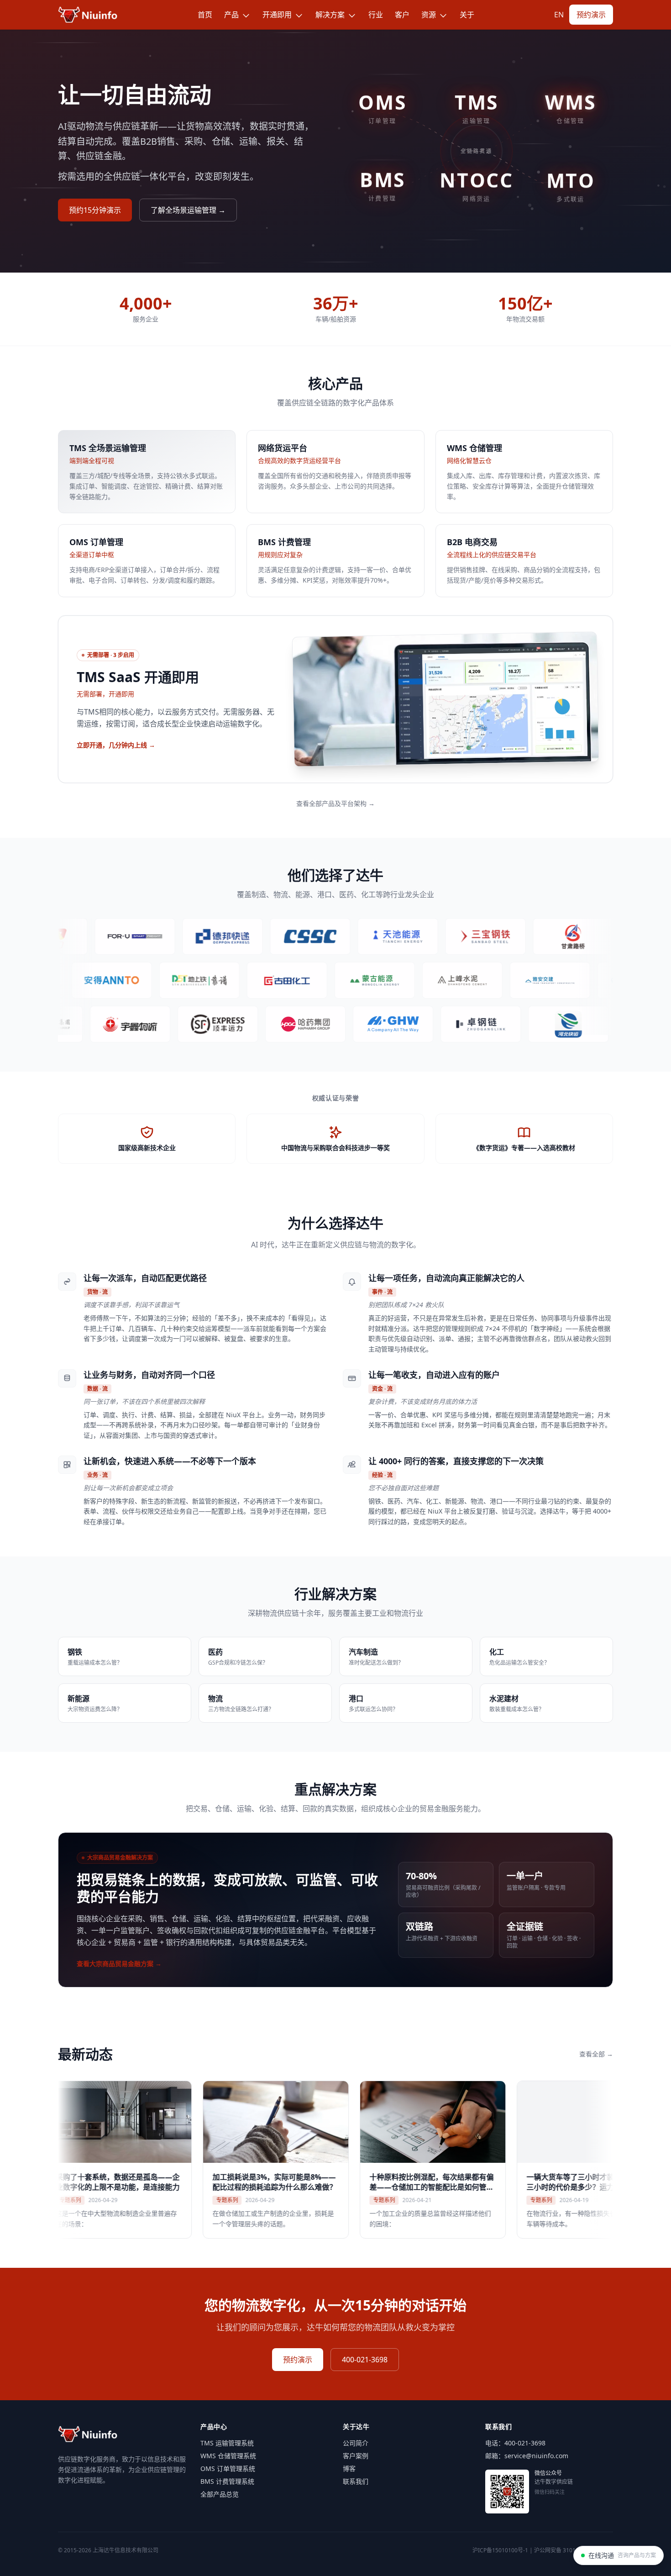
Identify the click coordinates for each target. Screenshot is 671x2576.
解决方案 (331, 15)
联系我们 (356, 2481)
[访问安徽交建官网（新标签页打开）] (594, 1024)
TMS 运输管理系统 (227, 2443)
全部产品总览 (220, 2494)
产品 (232, 15)
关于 (467, 15)
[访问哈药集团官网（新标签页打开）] (244, 1024)
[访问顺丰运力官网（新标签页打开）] (156, 1024)
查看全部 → (596, 2054)
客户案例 (356, 2456)
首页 (205, 15)
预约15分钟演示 (95, 210)
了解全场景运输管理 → (188, 210)
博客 (349, 2468)
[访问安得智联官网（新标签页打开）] (178, 980)
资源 (430, 15)
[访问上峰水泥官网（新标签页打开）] (529, 980)
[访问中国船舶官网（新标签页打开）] (238, 936)
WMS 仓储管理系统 (228, 2456)
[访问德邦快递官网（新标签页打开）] (150, 936)
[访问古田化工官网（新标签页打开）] (354, 980)
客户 (402, 15)
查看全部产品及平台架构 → (335, 803)
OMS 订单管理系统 (228, 2468)
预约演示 (591, 15)
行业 (376, 15)
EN (559, 15)
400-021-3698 (365, 2360)
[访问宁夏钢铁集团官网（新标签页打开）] (91, 980)
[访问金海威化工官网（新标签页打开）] (331, 1024)
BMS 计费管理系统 (227, 2481)
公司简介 (356, 2443)
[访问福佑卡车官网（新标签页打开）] (63, 936)
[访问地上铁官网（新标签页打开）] (266, 980)
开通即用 (278, 15)
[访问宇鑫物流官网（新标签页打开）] (68, 1024)
